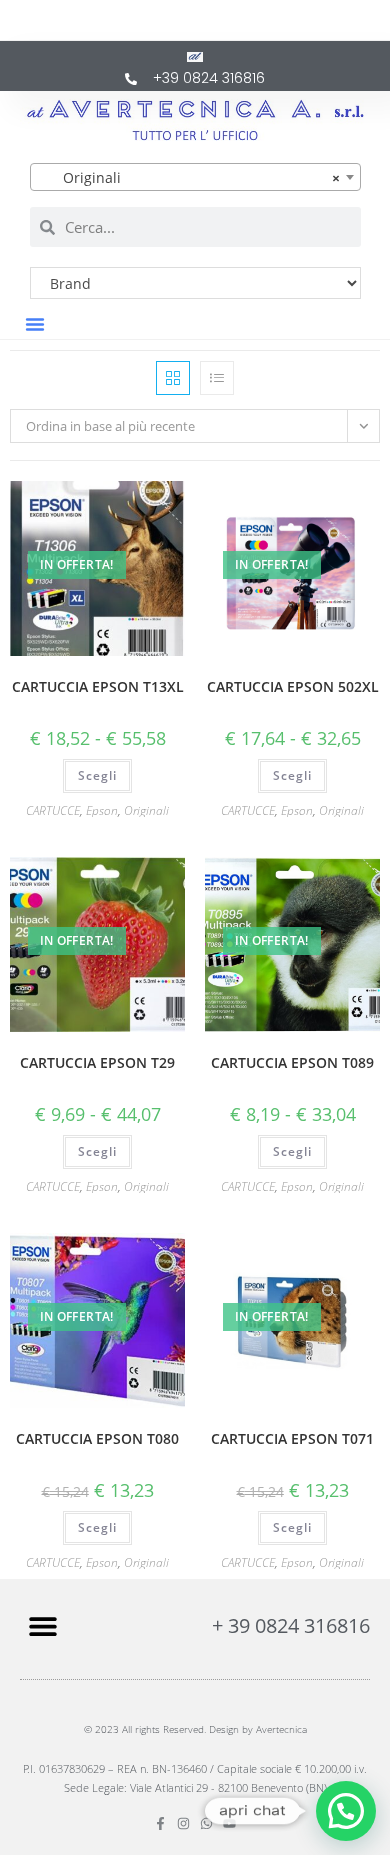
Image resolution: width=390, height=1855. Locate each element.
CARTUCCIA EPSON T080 (97, 1438)
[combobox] (195, 177)
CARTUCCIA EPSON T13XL (98, 686)
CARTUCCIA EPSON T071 (292, 1438)
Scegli (97, 775)
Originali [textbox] (189, 177)
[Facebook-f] (160, 1823)
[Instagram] (183, 1823)
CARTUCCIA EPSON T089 (292, 1062)
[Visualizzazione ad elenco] (217, 378)
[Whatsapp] (206, 1823)
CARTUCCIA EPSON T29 (97, 1062)
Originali (146, 810)
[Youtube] (229, 1823)
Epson (102, 810)
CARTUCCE (53, 810)
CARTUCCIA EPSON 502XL (293, 686)
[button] (35, 324)
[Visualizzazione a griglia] (173, 378)
